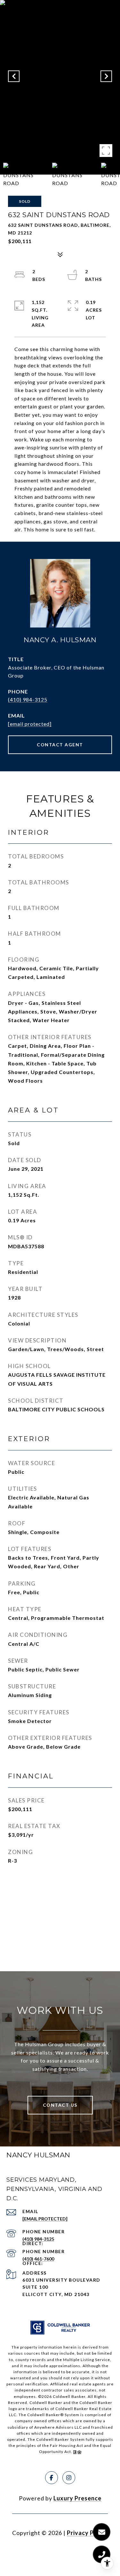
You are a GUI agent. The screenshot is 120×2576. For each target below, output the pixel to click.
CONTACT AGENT (60, 745)
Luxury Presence (77, 2498)
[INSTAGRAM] (69, 2478)
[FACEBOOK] (52, 2478)
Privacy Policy (87, 2533)
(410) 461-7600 (38, 2259)
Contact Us (60, 2105)
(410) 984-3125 (28, 699)
